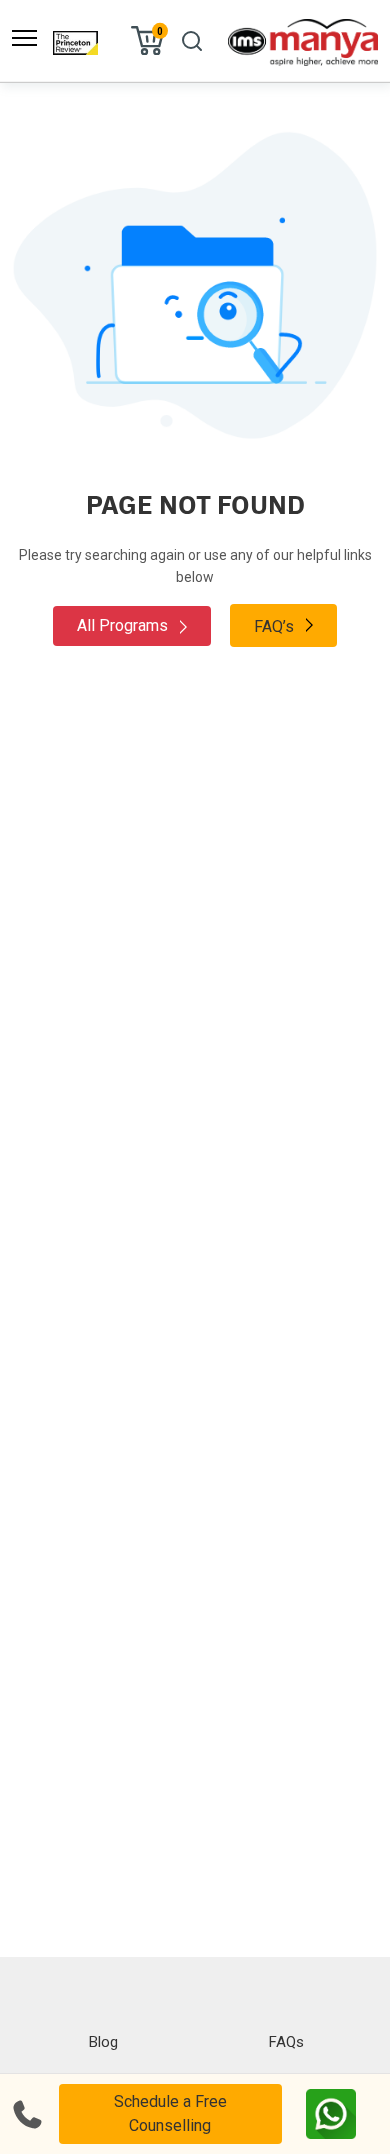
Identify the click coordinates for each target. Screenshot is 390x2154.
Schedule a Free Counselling (170, 2113)
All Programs (124, 625)
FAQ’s (276, 626)
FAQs (286, 2042)
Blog (103, 2042)
